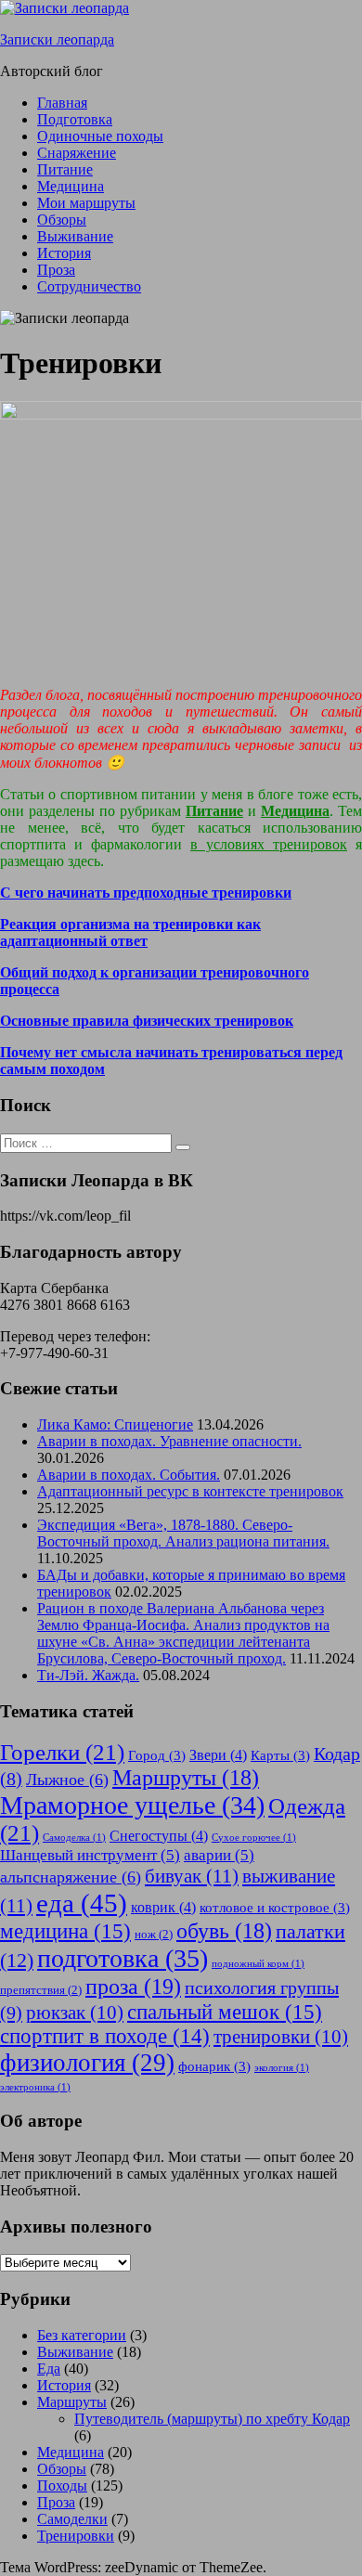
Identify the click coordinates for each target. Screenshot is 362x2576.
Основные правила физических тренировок (147, 1021)
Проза (56, 270)
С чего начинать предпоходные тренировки (146, 893)
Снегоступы (159, 1836)
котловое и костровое (275, 1908)
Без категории (82, 2335)
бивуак (192, 1876)
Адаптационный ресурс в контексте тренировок (190, 1491)
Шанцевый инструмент (90, 1855)
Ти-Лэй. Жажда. (88, 1675)
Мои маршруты (86, 203)
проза (133, 1986)
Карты (280, 1755)
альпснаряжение (71, 1877)
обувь (224, 1931)
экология (282, 2068)
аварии (219, 1855)
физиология (87, 2063)
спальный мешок (225, 2012)
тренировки (281, 2037)
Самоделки (72, 2519)
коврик (163, 1907)
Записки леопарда (57, 39)
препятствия (41, 1990)
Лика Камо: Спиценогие (115, 1424)
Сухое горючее (254, 1838)
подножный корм (258, 1964)
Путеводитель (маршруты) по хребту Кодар (212, 2419)
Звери (218, 1755)
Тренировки (76, 2536)
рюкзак (75, 2013)
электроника (35, 2087)
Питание (65, 169)
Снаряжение (77, 153)
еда (82, 1903)
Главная (62, 103)
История (64, 253)
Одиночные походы (100, 136)
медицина (65, 1931)
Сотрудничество (89, 286)
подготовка (123, 1958)
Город (157, 1755)
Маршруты (186, 1778)
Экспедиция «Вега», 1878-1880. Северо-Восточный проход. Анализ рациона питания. (183, 1533)
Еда (49, 2369)
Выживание (75, 236)
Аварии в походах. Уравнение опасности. (169, 1441)
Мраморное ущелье (132, 1805)
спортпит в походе (105, 2036)
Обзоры (62, 220)
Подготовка (75, 119)
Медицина (71, 186)
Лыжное (67, 1780)
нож (154, 1934)
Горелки (62, 1752)
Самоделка (74, 1838)
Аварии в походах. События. (129, 1475)
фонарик (214, 2066)
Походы (62, 2485)
